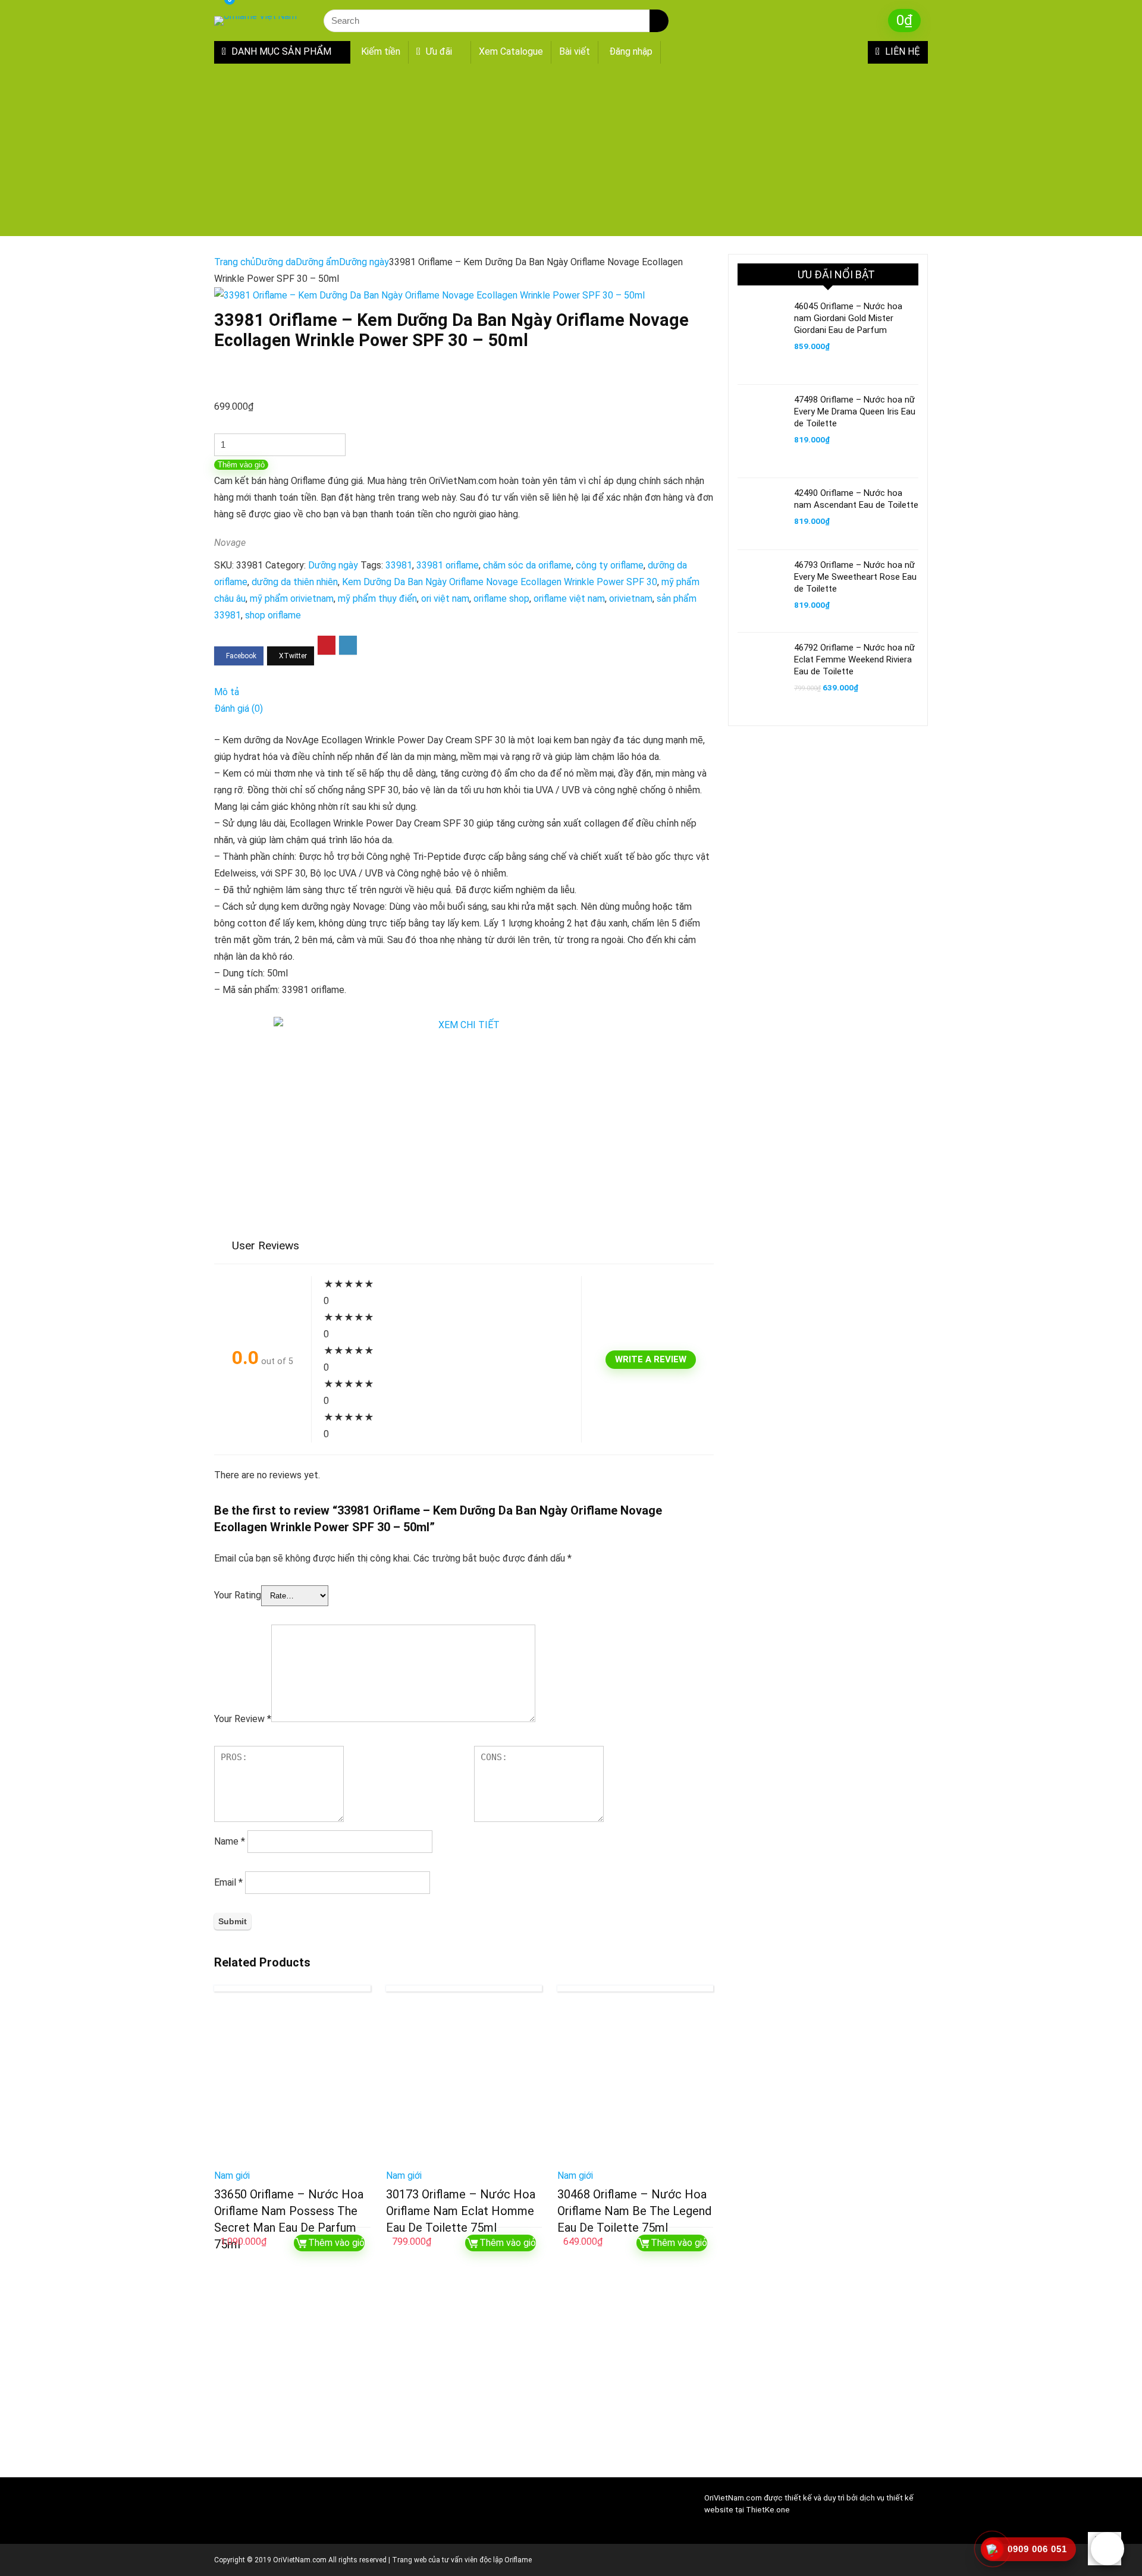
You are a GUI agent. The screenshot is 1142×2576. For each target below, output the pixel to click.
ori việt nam (445, 599)
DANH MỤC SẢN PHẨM (280, 51)
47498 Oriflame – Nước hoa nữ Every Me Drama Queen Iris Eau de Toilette (855, 411)
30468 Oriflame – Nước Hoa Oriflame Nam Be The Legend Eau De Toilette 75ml (634, 2211)
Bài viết (575, 51)
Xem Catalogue (511, 51)
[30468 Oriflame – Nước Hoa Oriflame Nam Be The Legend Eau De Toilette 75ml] (635, 2084)
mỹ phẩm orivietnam (292, 599)
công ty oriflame (610, 565)
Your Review (243, 1719)
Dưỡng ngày (364, 262)
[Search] (659, 21)
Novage (230, 543)
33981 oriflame (448, 565)
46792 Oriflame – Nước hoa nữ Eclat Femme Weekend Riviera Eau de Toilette (854, 659)
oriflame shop (501, 599)
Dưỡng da (275, 262)
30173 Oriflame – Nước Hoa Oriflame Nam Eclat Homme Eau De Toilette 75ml (461, 2211)
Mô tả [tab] (227, 692)
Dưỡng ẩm (317, 262)
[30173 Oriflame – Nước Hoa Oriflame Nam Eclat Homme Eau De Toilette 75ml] (464, 2084)
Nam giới (232, 2176)
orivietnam (631, 599)
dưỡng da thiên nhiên (295, 582)
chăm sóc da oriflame (527, 565)
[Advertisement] (571, 153)
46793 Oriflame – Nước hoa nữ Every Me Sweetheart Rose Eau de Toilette (855, 577)
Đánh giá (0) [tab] (239, 709)
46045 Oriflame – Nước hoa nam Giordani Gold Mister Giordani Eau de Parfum (848, 318)
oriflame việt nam (569, 599)
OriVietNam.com (733, 2498)
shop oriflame (273, 615)
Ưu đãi (438, 51)
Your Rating (238, 1595)
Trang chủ (235, 262)
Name (230, 1841)
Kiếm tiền (381, 51)
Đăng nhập (631, 51)
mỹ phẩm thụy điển (377, 599)
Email (228, 1882)
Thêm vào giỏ (241, 465)
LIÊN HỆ (901, 51)
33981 (399, 565)
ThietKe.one (768, 2510)
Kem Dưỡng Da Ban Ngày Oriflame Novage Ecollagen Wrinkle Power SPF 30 (500, 582)
